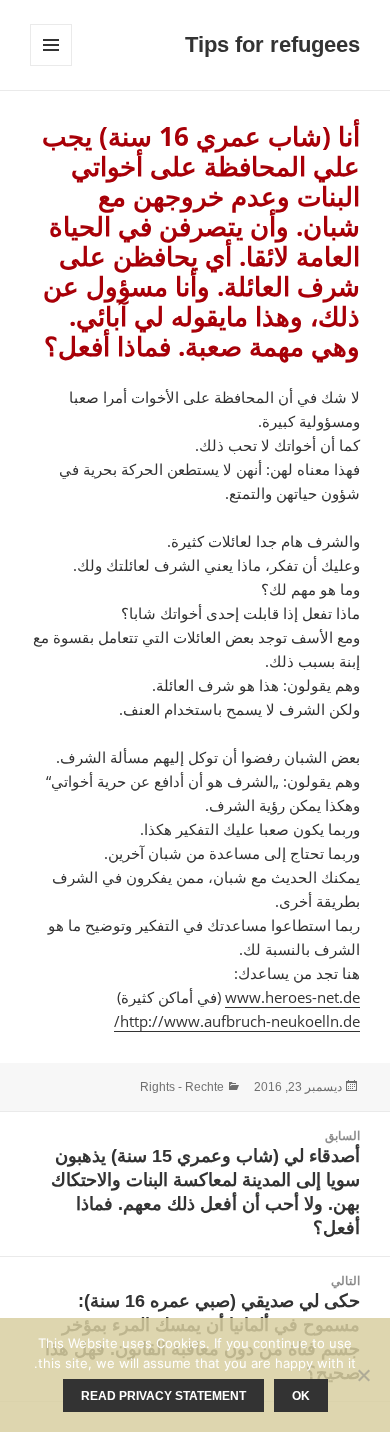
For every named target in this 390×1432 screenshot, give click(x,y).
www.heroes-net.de (292, 997)
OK (301, 1396)
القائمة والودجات (50, 65)
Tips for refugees (272, 44)
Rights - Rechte (182, 1087)
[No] (365, 1375)
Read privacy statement (163, 1396)
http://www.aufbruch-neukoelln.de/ (237, 1021)
